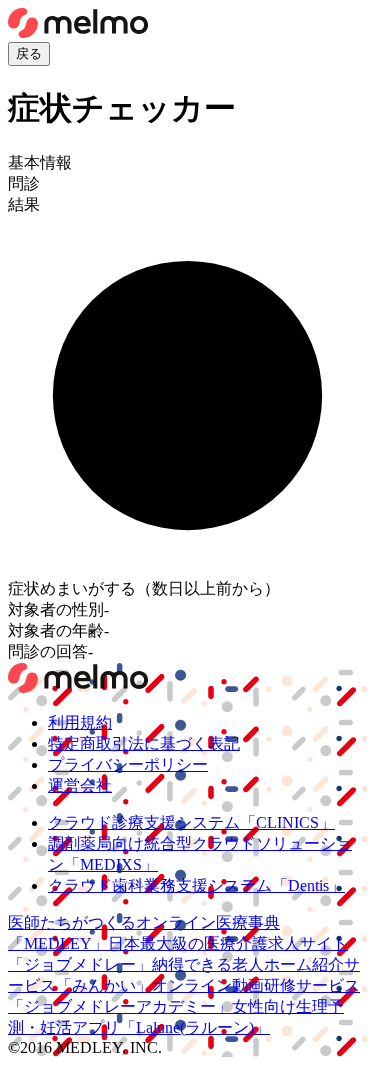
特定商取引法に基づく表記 (144, 743)
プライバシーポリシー (128, 764)
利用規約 (80, 722)
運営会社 (80, 785)
